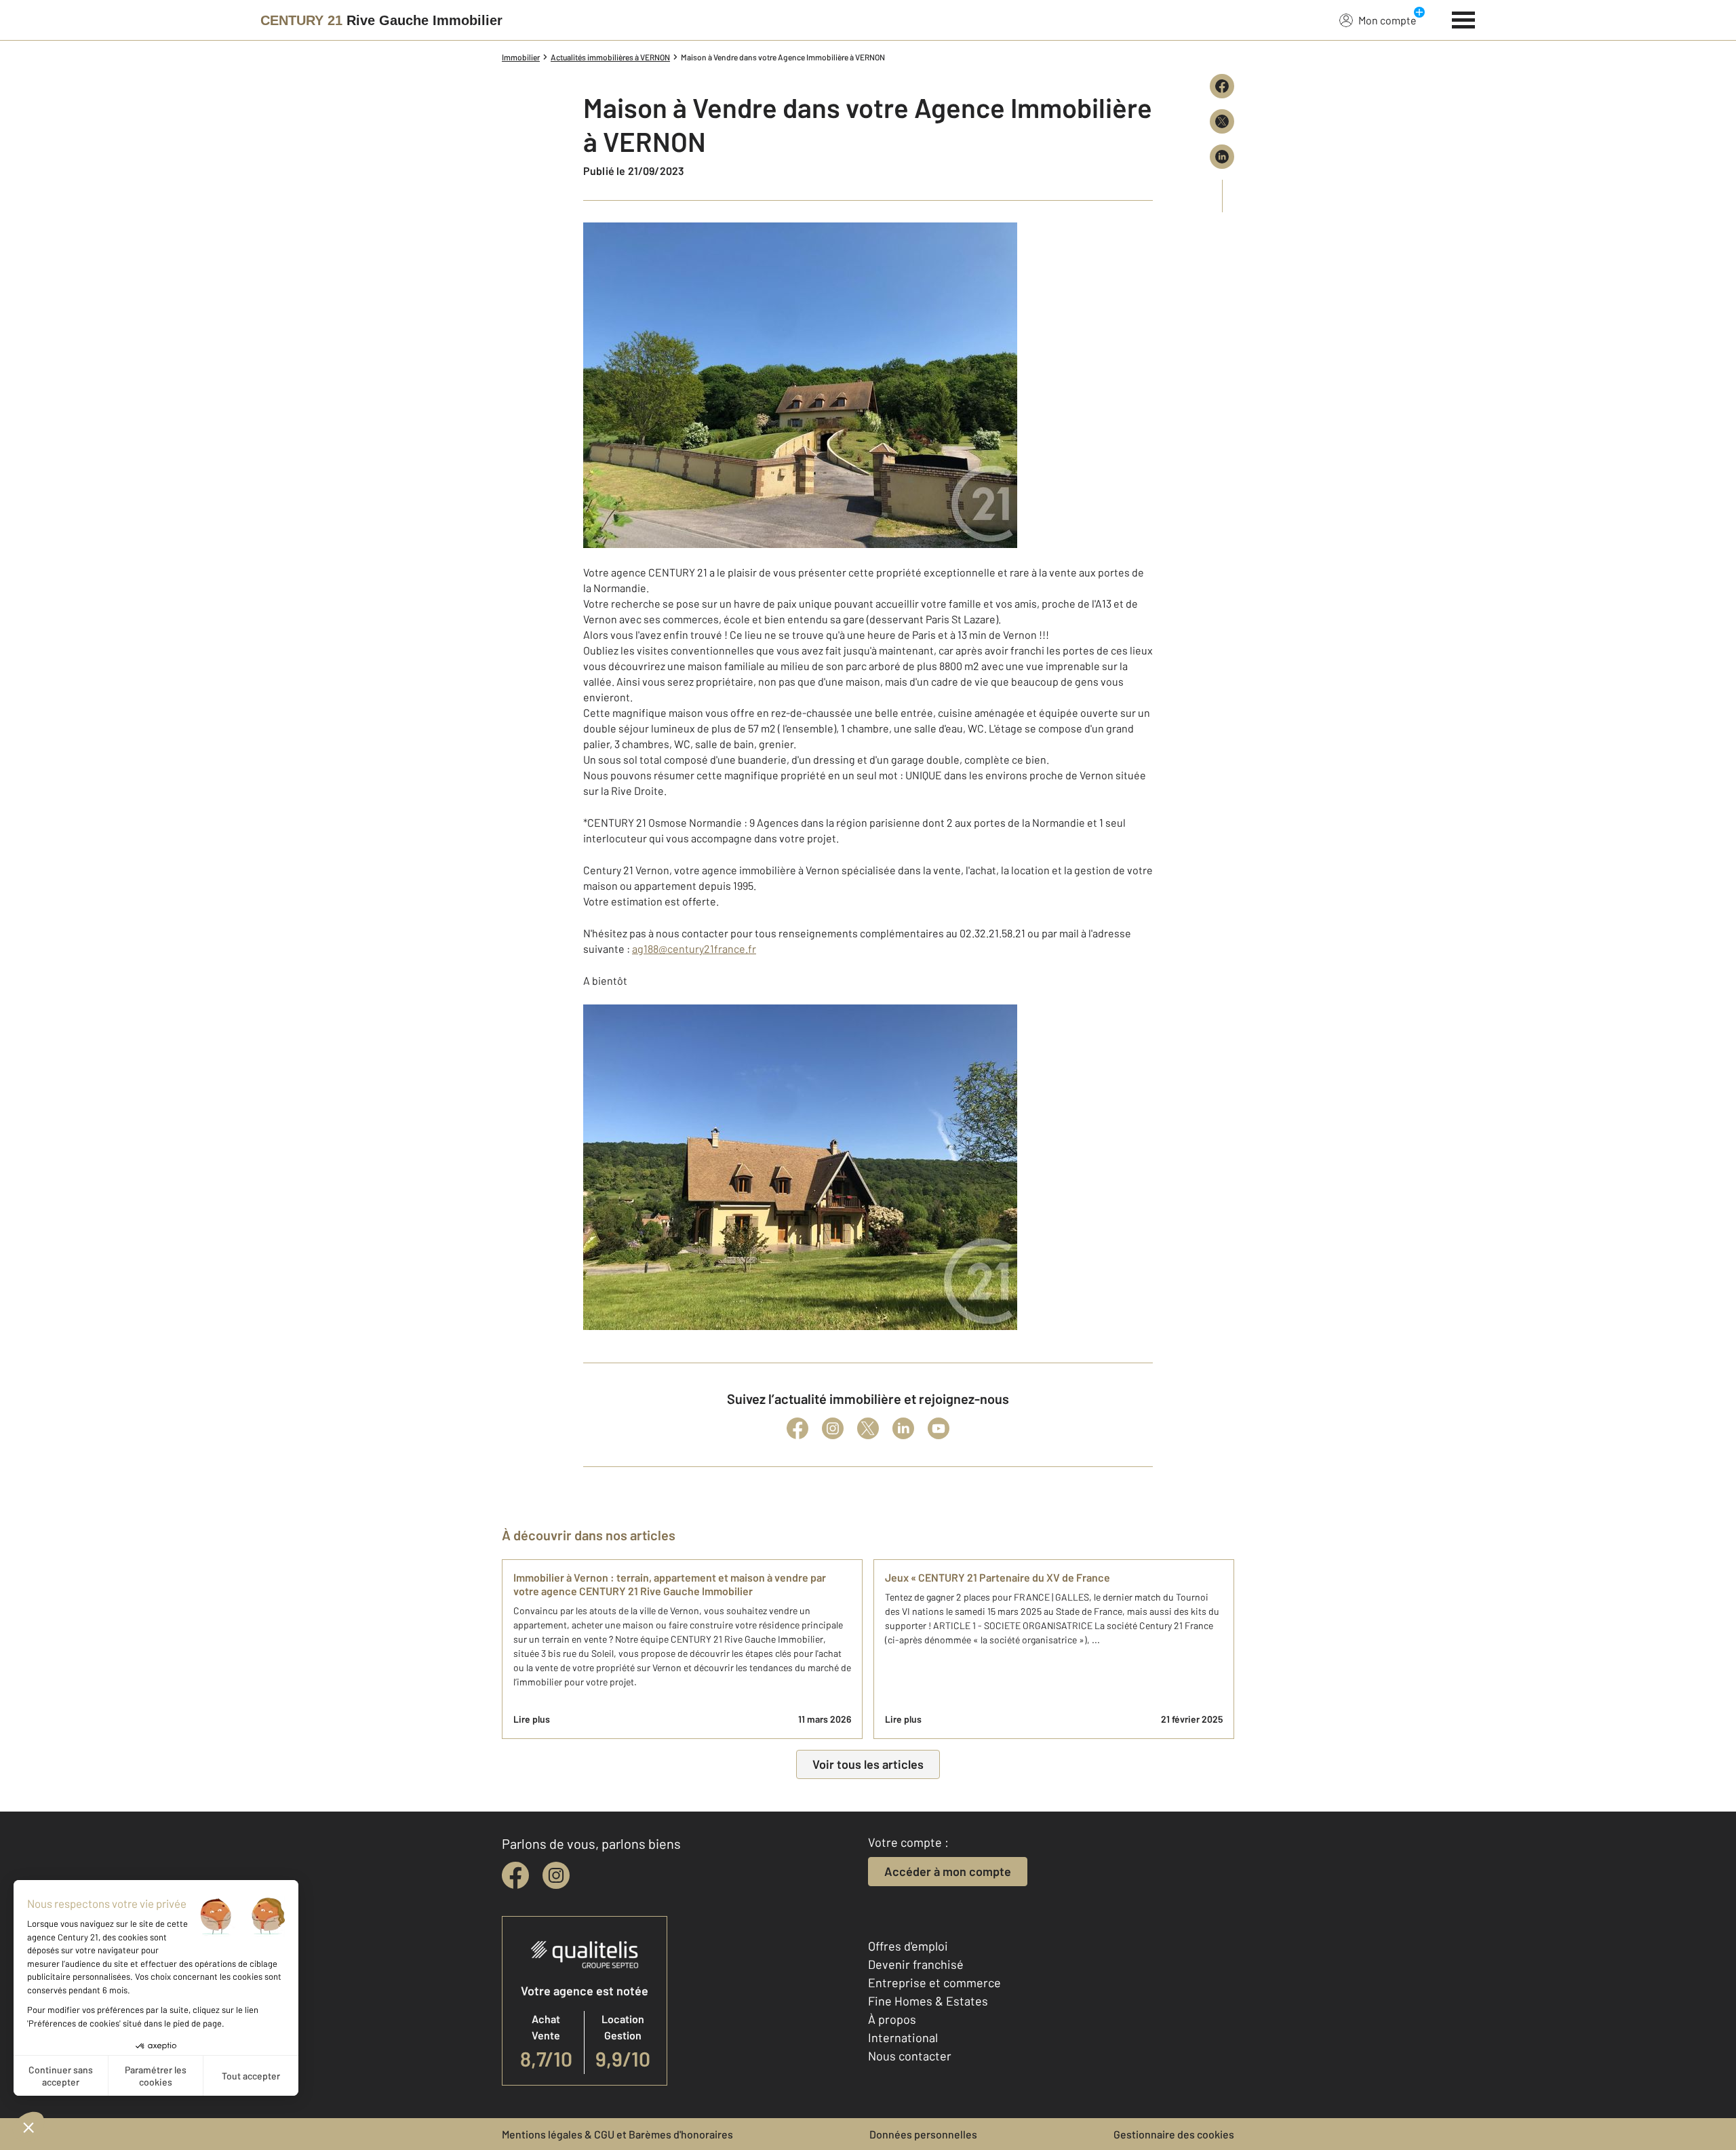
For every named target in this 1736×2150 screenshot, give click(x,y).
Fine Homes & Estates (928, 2001)
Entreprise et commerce (934, 1982)
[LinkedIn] (903, 1428)
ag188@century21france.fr (694, 949)
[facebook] (515, 1875)
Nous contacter (910, 2056)
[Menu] (1464, 18)
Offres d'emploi (908, 1946)
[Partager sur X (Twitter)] (1222, 121)
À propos (892, 2019)
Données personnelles (923, 2134)
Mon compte (1387, 20)
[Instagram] (833, 1428)
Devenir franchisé (916, 1964)
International (903, 2037)
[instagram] (556, 1875)
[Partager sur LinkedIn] (1222, 157)
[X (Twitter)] (868, 1428)
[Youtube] (939, 1428)
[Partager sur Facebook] (1222, 86)
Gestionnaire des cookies (1174, 2134)
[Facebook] (797, 1428)
